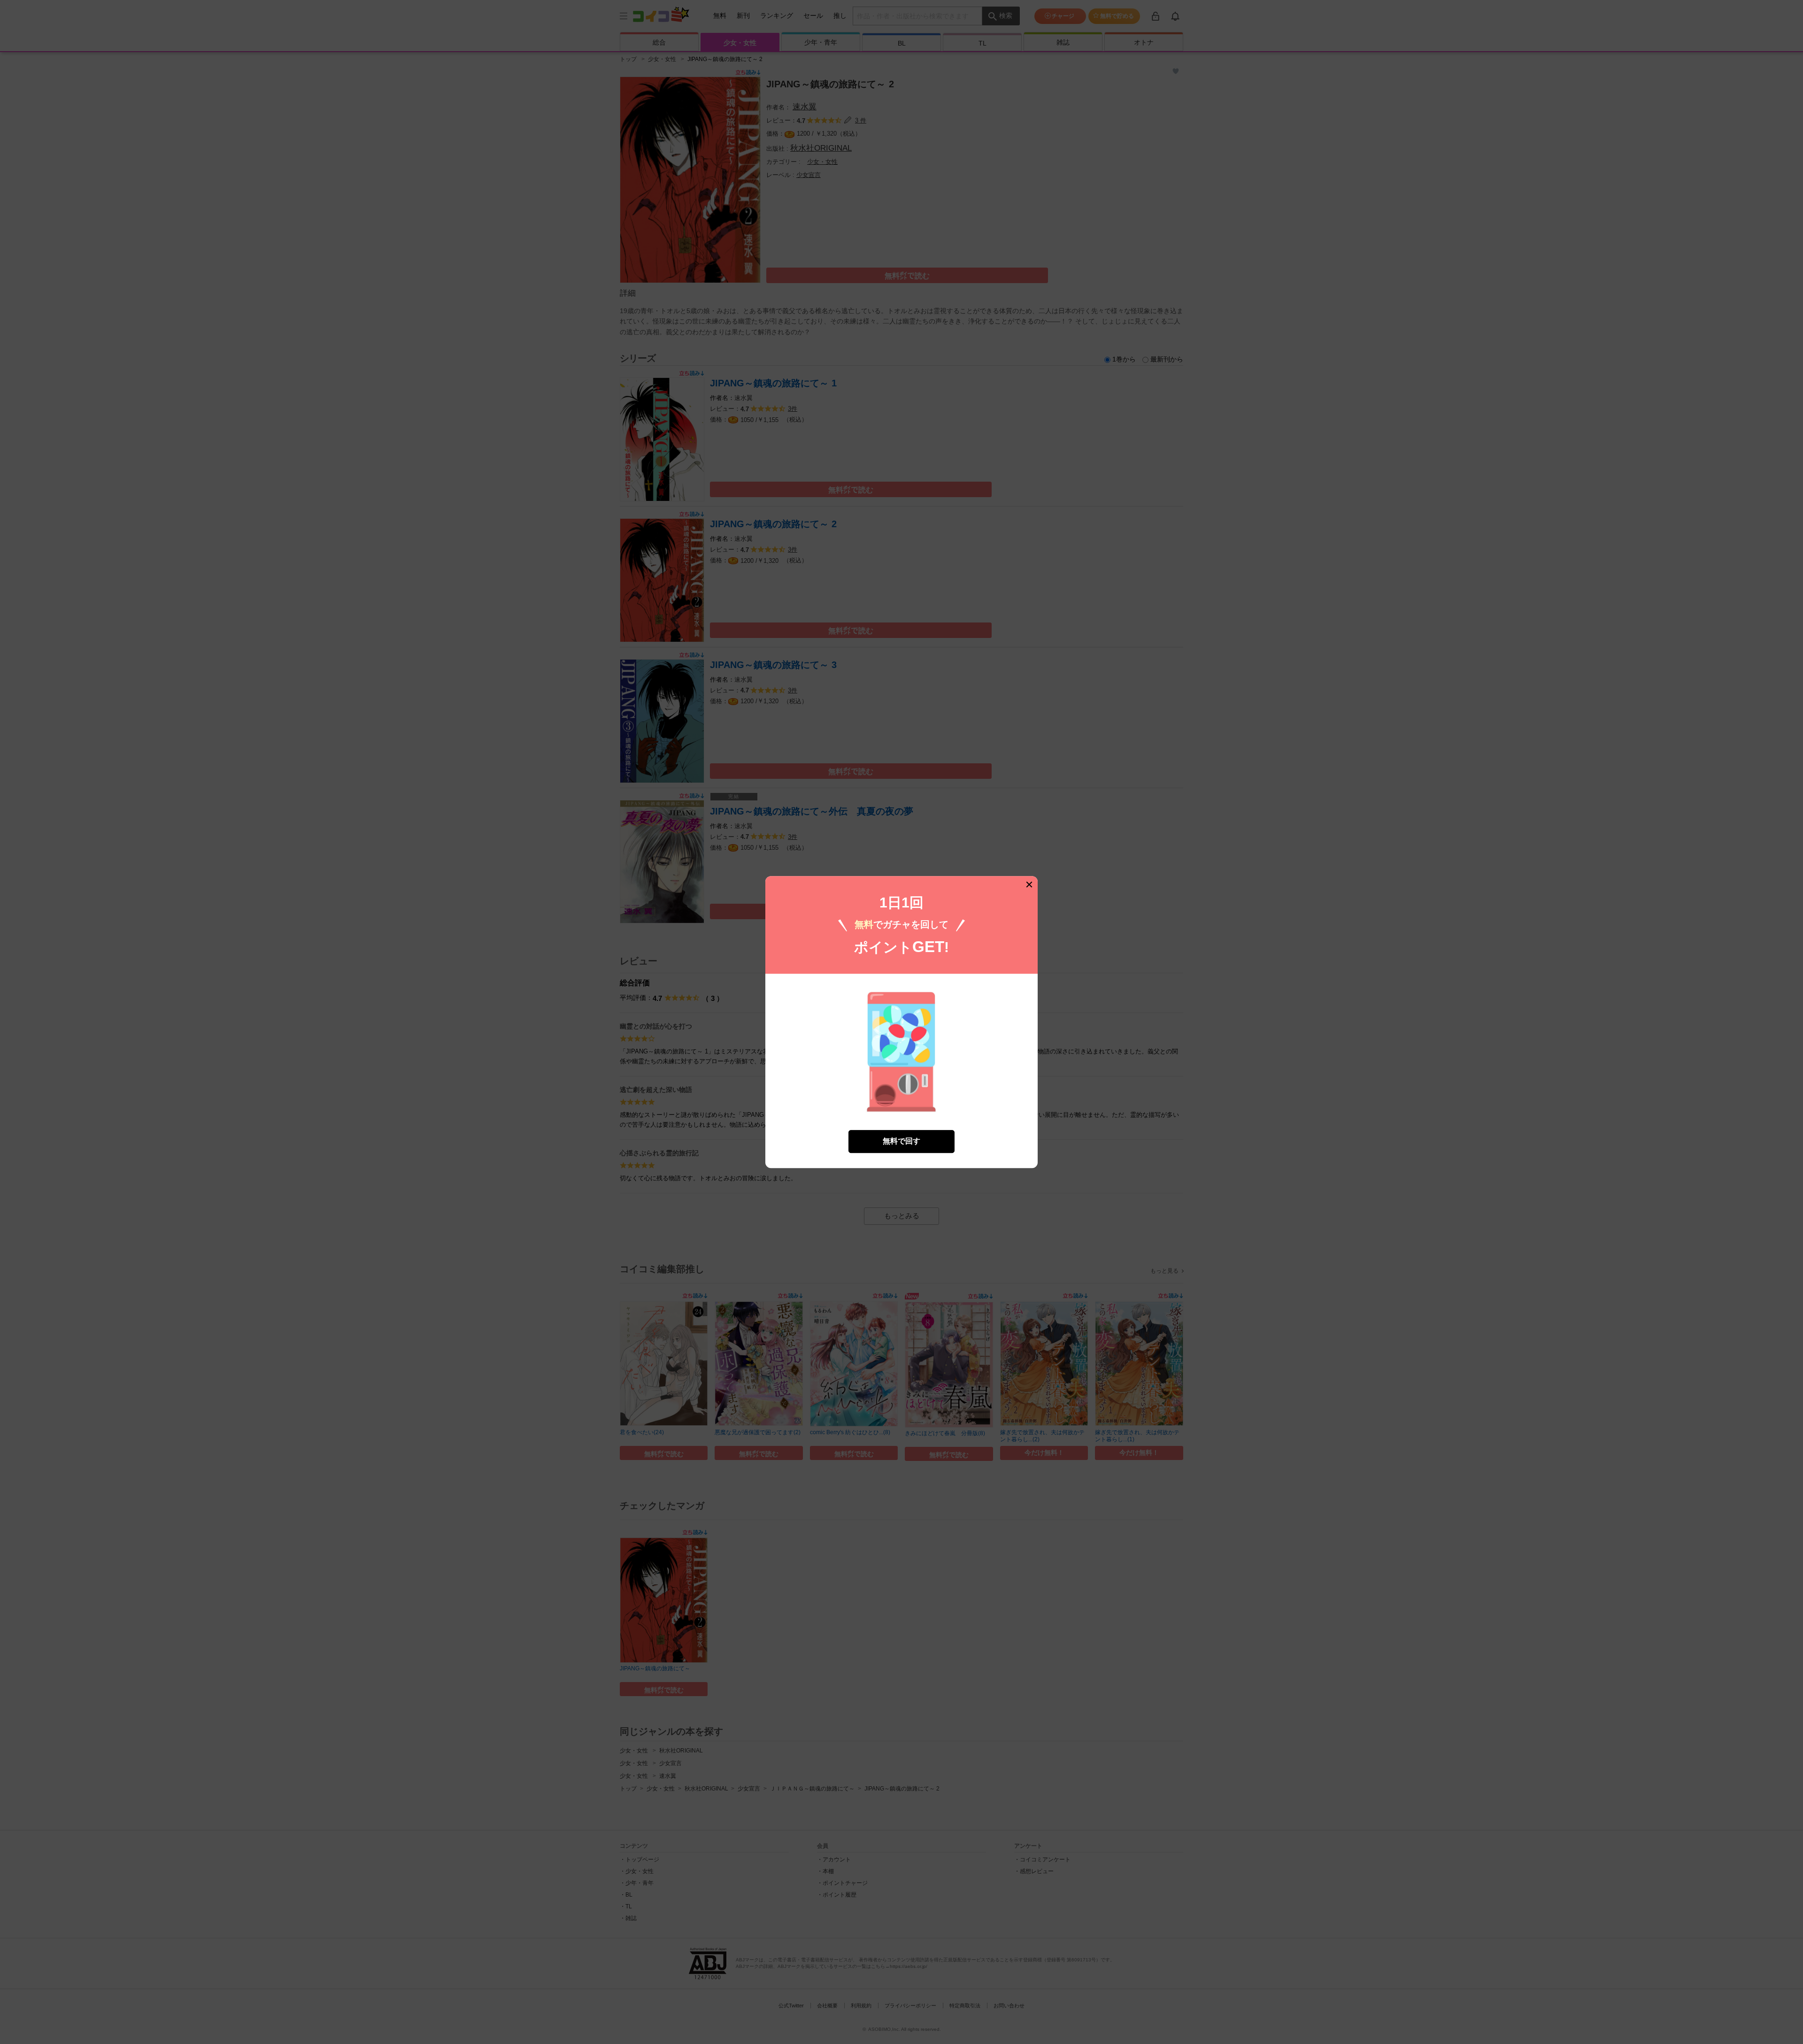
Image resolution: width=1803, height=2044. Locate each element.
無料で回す (901, 1141)
